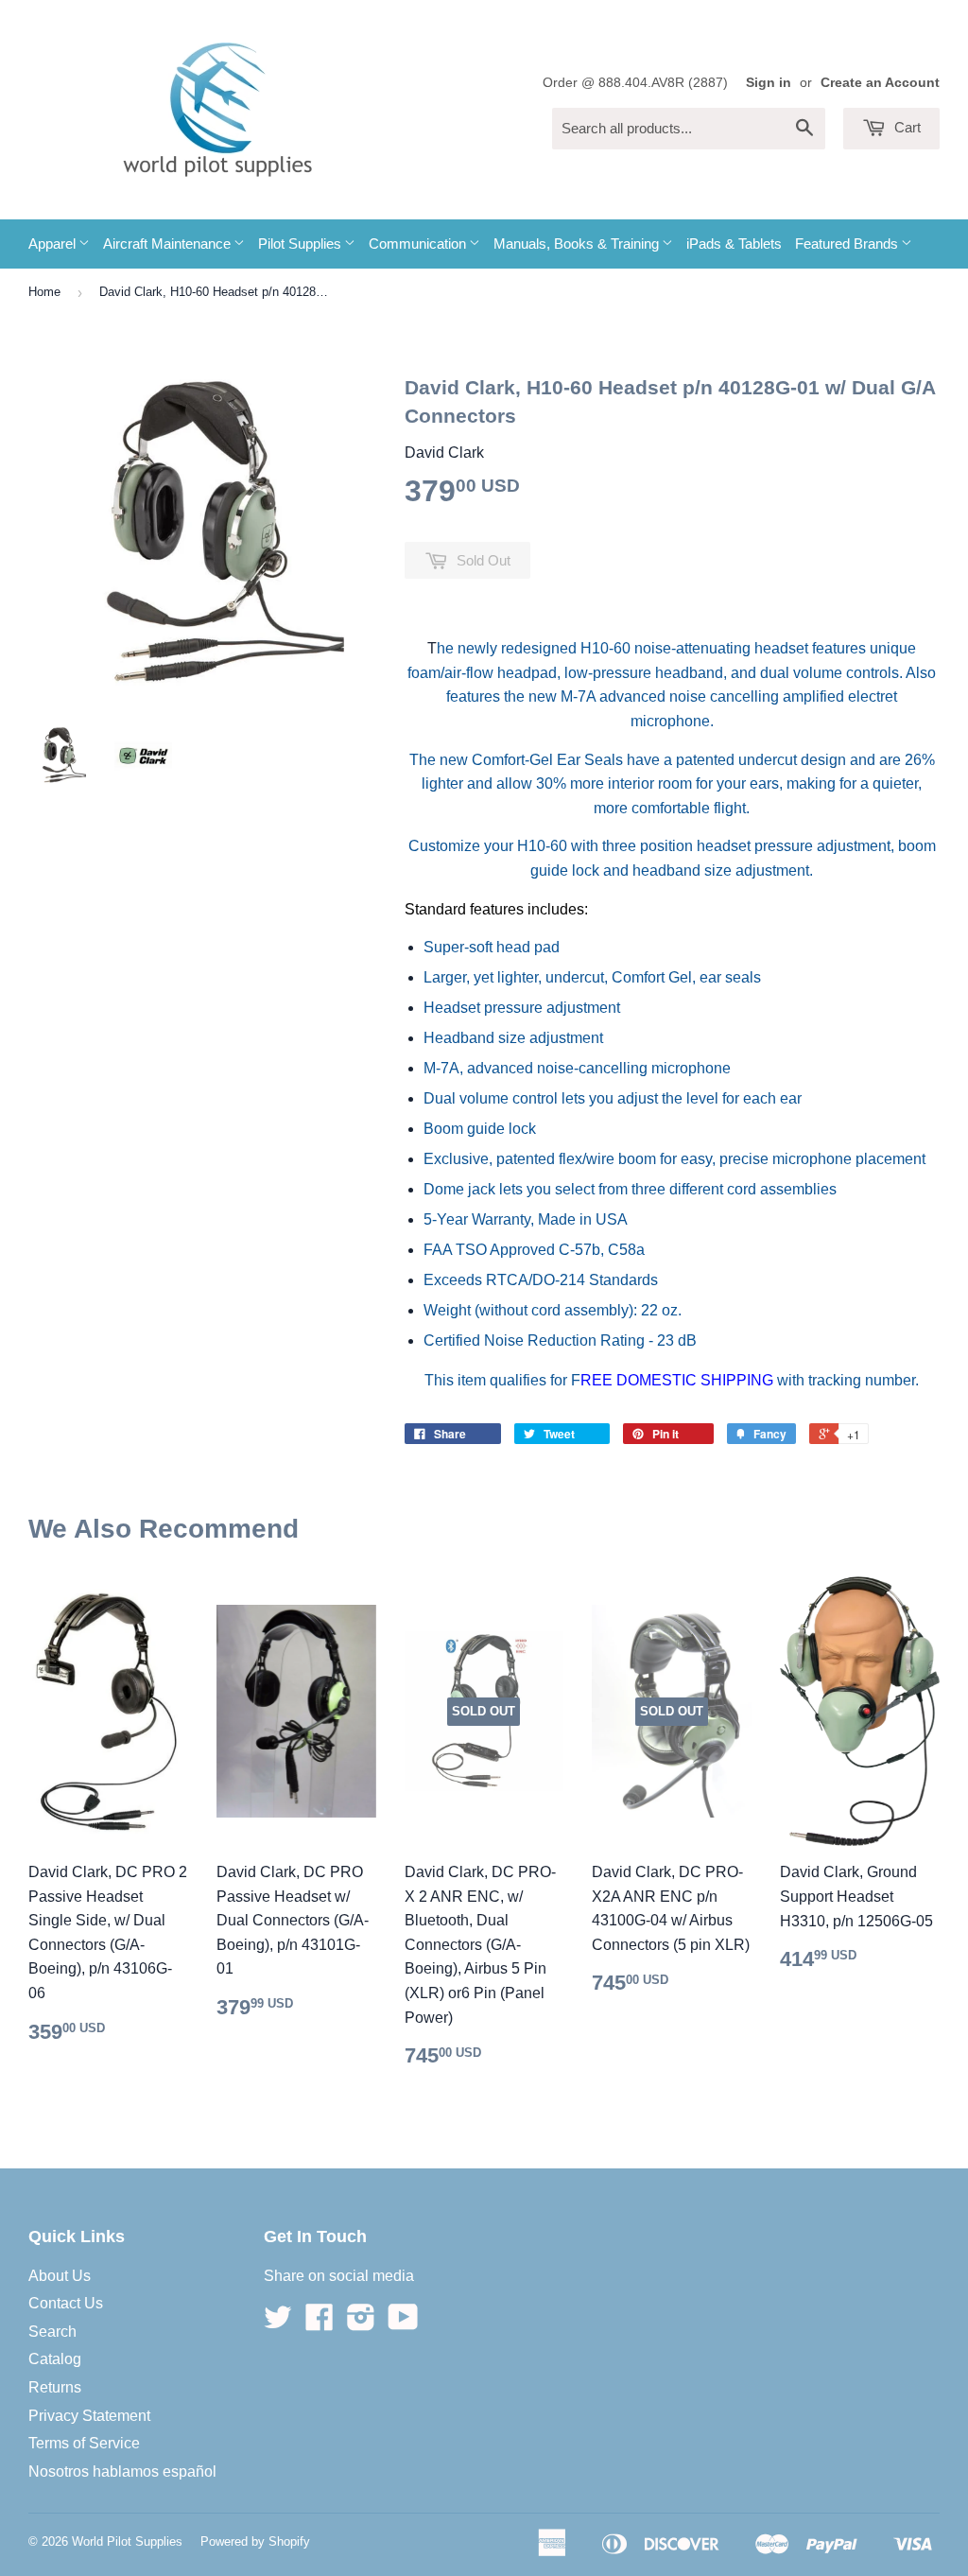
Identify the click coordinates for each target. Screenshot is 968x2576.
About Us (60, 2276)
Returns (55, 2387)
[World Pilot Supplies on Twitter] (278, 2323)
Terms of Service (84, 2443)
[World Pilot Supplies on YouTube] (403, 2323)
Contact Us (66, 2303)
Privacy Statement (89, 2416)
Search (52, 2332)
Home (44, 292)
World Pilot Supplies (127, 2541)
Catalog (55, 2359)
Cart (906, 127)
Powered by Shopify (255, 2541)
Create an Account (880, 83)
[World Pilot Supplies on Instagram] (361, 2323)
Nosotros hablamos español (122, 2472)
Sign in (769, 83)
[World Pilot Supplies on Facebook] (320, 2323)
